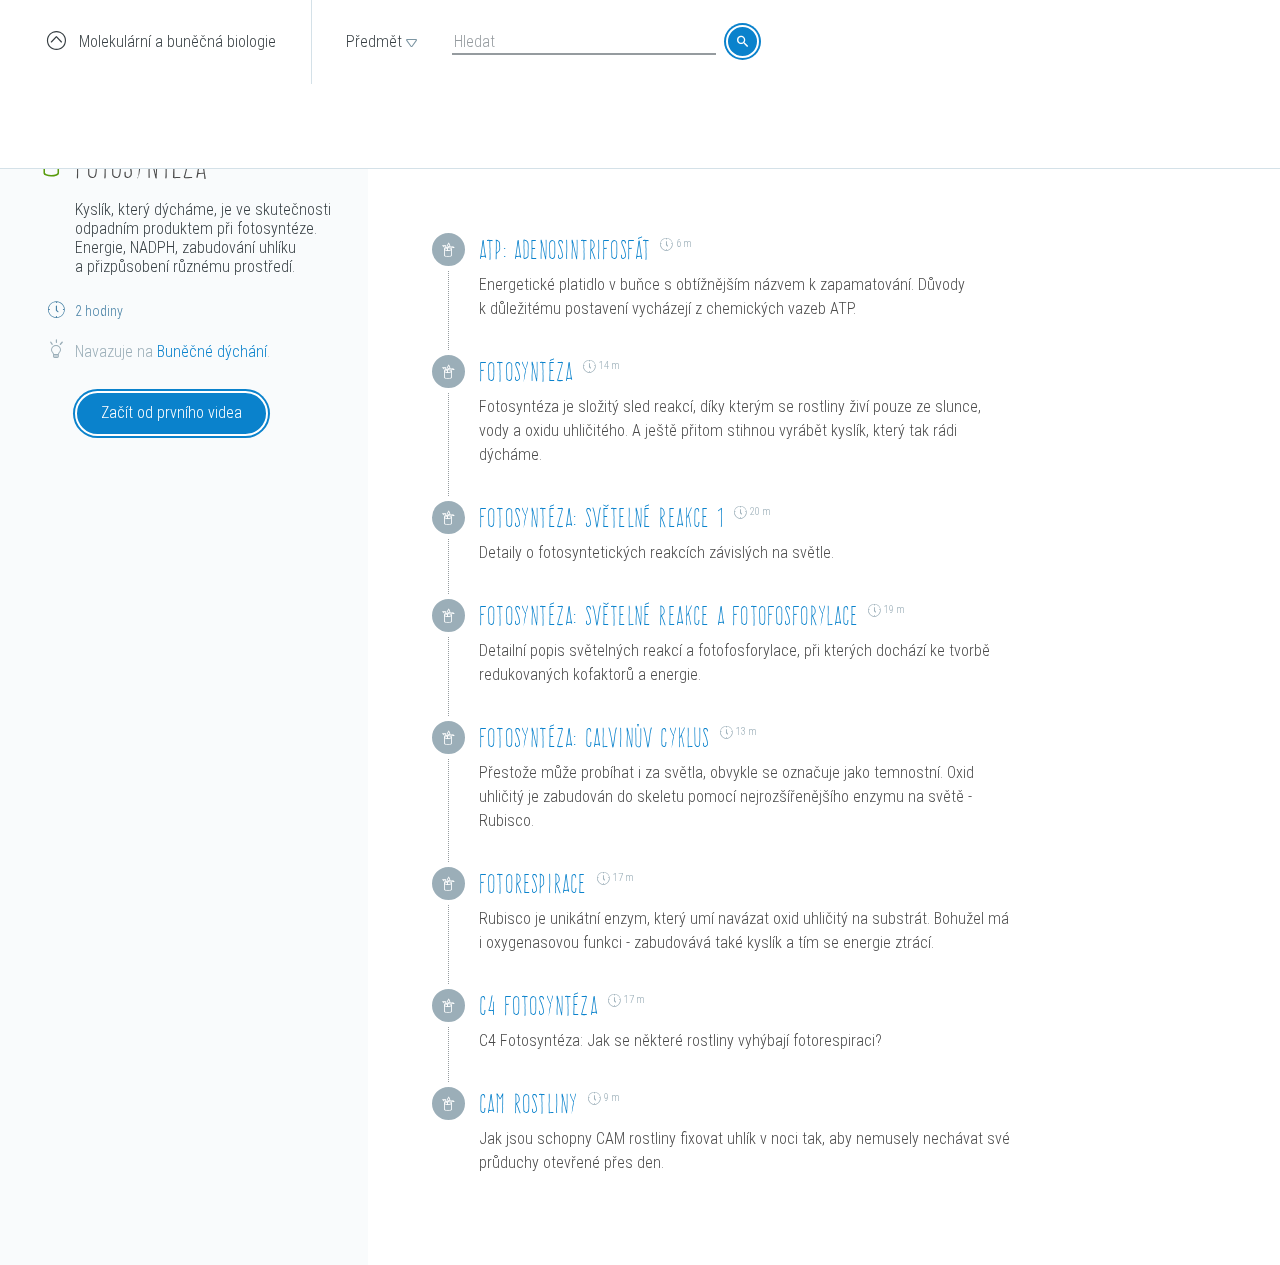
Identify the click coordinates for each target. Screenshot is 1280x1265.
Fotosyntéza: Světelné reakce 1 (601, 517)
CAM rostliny (528, 1103)
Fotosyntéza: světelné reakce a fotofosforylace (668, 615)
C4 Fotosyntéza (538, 1005)
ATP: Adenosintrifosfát (564, 249)
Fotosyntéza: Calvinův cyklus (594, 737)
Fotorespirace (533, 883)
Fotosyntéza (526, 371)
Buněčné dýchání (212, 351)
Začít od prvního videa (171, 412)
